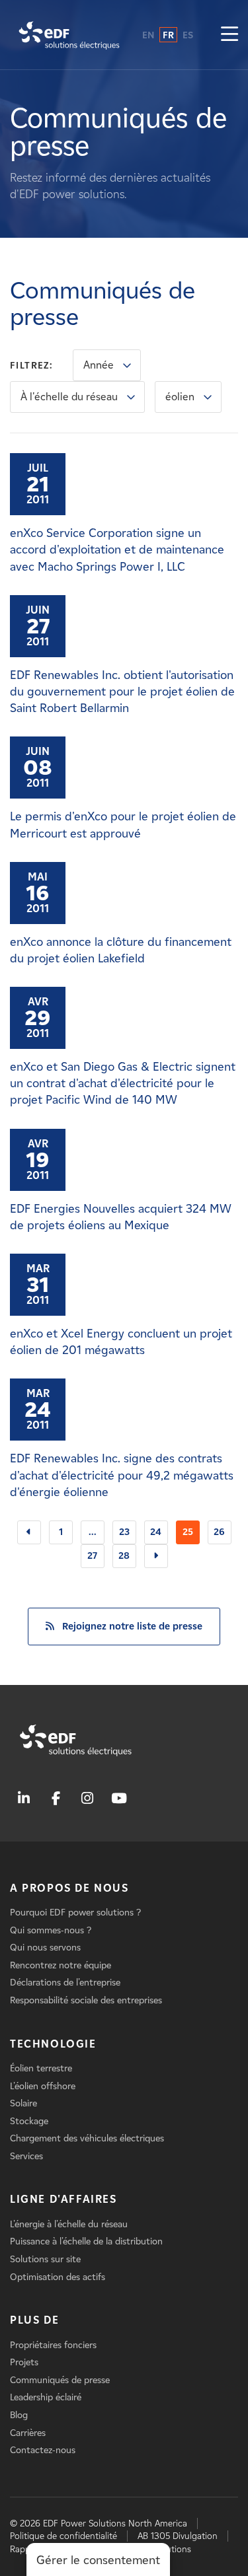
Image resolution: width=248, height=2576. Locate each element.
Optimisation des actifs (58, 2277)
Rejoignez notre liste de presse (132, 1626)
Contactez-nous (43, 2450)
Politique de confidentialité (63, 2536)
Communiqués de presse (60, 2380)
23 (124, 1532)
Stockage (29, 2121)
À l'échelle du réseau (69, 397)
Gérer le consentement (98, 2560)
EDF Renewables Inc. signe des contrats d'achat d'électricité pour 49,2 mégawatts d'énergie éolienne (122, 1475)
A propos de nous (69, 1888)
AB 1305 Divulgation (178, 2536)
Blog (19, 2415)
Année (99, 365)
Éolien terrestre (41, 2068)
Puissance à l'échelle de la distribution (86, 2241)
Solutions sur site (45, 2259)
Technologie (53, 2044)
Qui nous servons (45, 1948)
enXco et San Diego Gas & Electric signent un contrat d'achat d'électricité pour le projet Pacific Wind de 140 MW (123, 1083)
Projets (24, 2362)
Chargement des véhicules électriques (87, 2138)
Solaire (23, 2103)
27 (92, 1556)
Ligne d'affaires (63, 2199)
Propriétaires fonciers (53, 2345)
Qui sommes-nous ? (51, 1930)
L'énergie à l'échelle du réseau (69, 2224)
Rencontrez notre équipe (61, 1965)
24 (156, 1532)
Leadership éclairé (46, 2397)
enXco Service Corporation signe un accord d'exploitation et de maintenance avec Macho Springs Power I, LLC (117, 550)
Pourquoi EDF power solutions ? (75, 1913)
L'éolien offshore (43, 2086)
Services (26, 2156)
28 (124, 1556)
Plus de (34, 2320)
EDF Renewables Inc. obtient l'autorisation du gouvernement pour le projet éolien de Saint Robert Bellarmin (122, 692)
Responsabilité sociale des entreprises (86, 2000)
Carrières (28, 2433)
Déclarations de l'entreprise (65, 1983)
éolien (180, 397)
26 (219, 1532)
